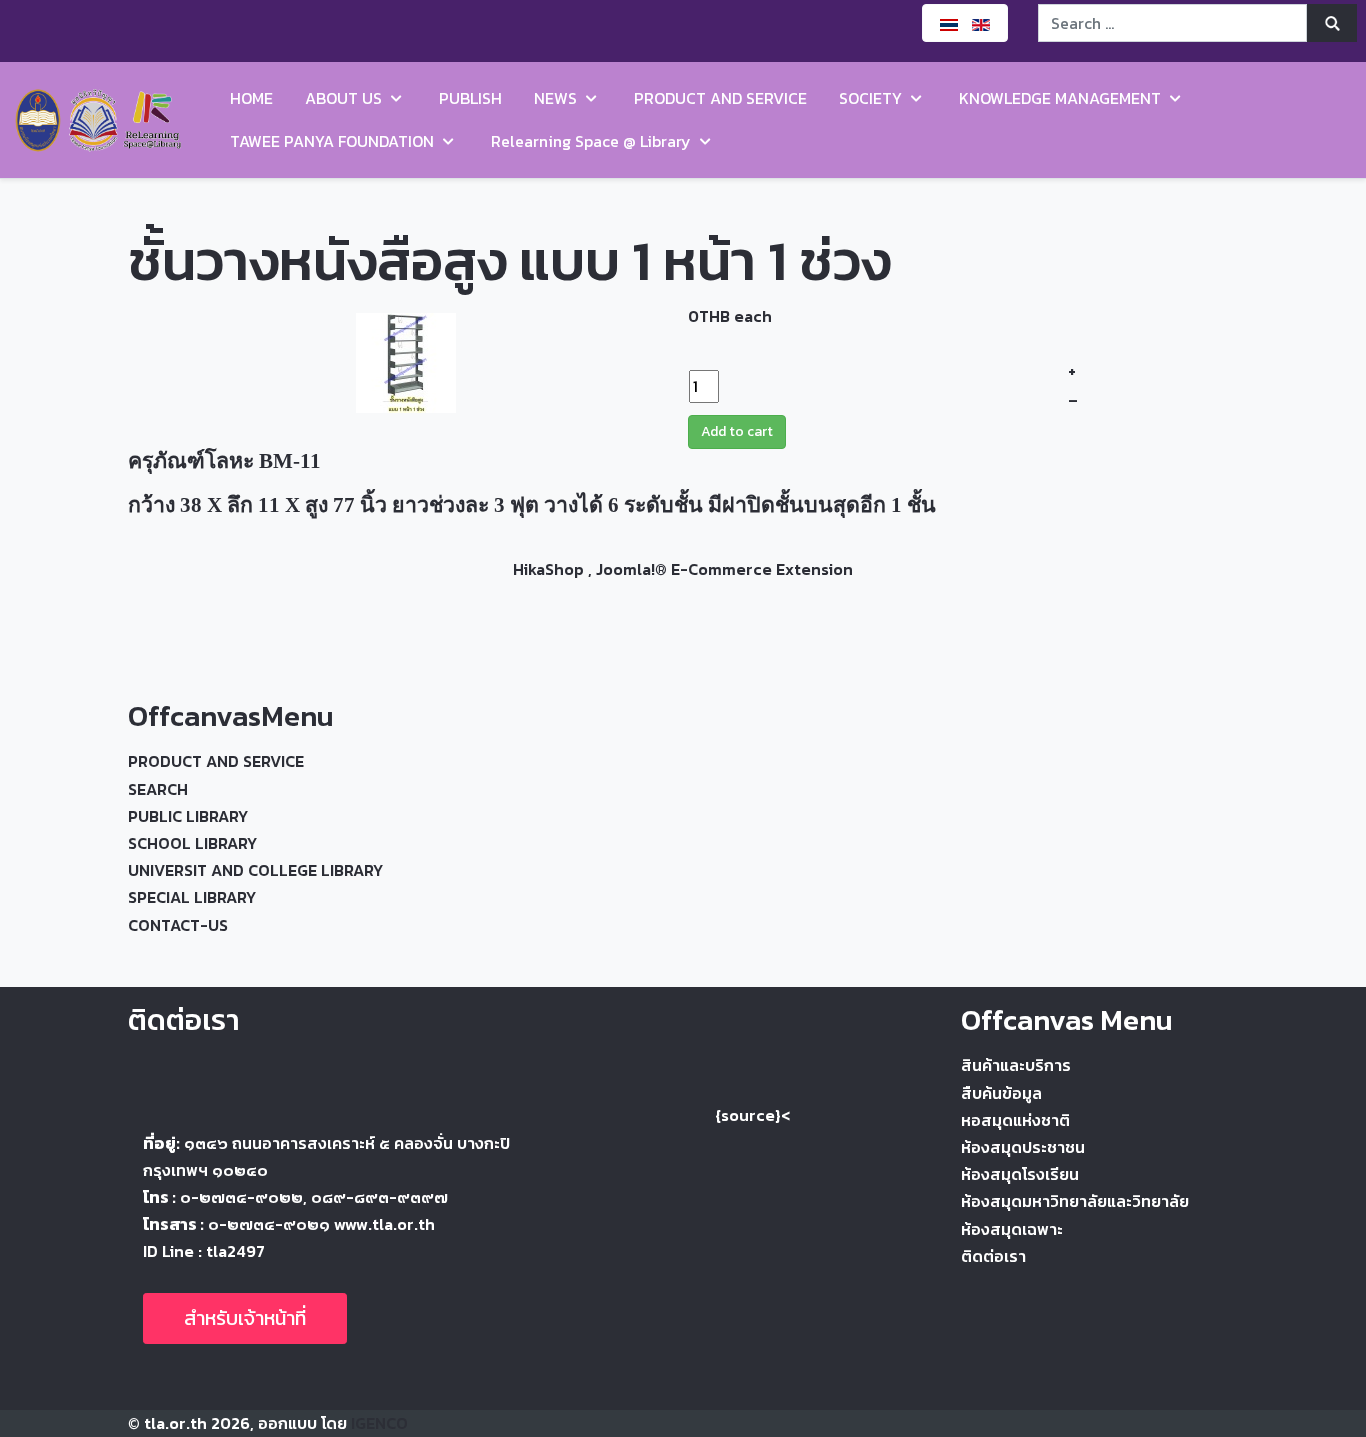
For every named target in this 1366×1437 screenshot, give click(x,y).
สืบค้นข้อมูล (1001, 1093)
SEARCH (158, 789)
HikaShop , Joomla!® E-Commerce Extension (683, 569)
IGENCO (379, 1423)
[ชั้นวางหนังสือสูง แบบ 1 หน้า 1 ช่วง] (406, 360)
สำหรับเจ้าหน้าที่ (245, 1318)
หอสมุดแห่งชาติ (1015, 1120)
